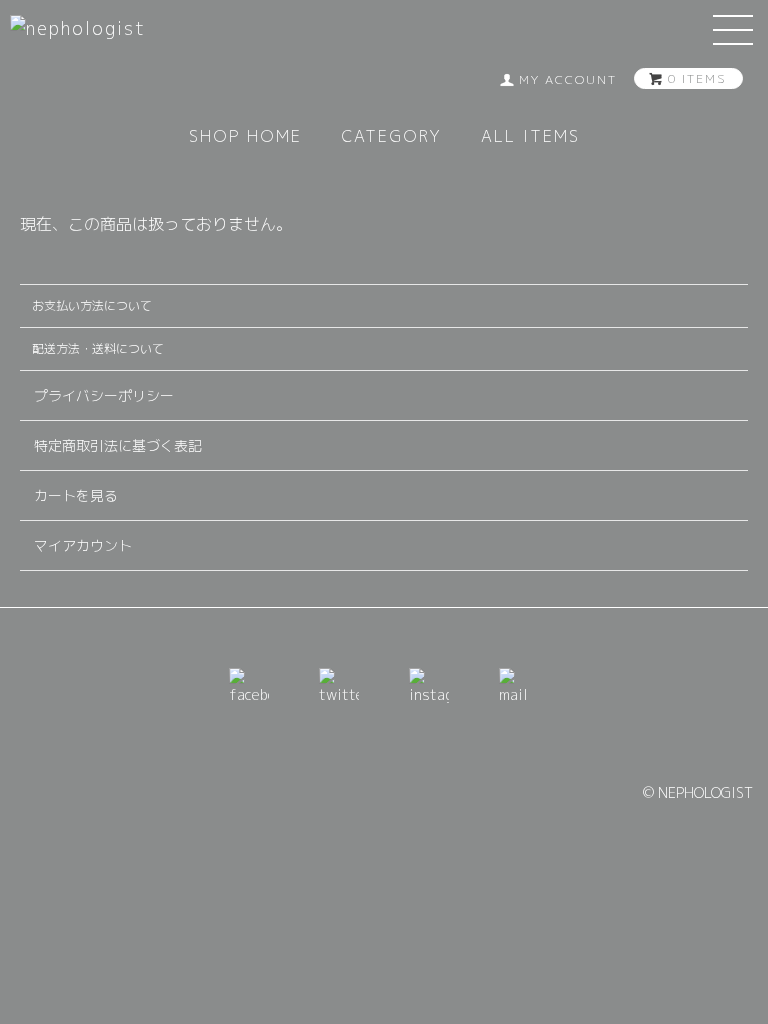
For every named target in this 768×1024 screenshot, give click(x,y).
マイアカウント (83, 545)
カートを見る (76, 495)
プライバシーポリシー (104, 395)
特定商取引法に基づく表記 (118, 445)
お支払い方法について (92, 305)
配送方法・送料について (98, 348)
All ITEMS (530, 136)
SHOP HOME (245, 136)
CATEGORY (391, 136)
